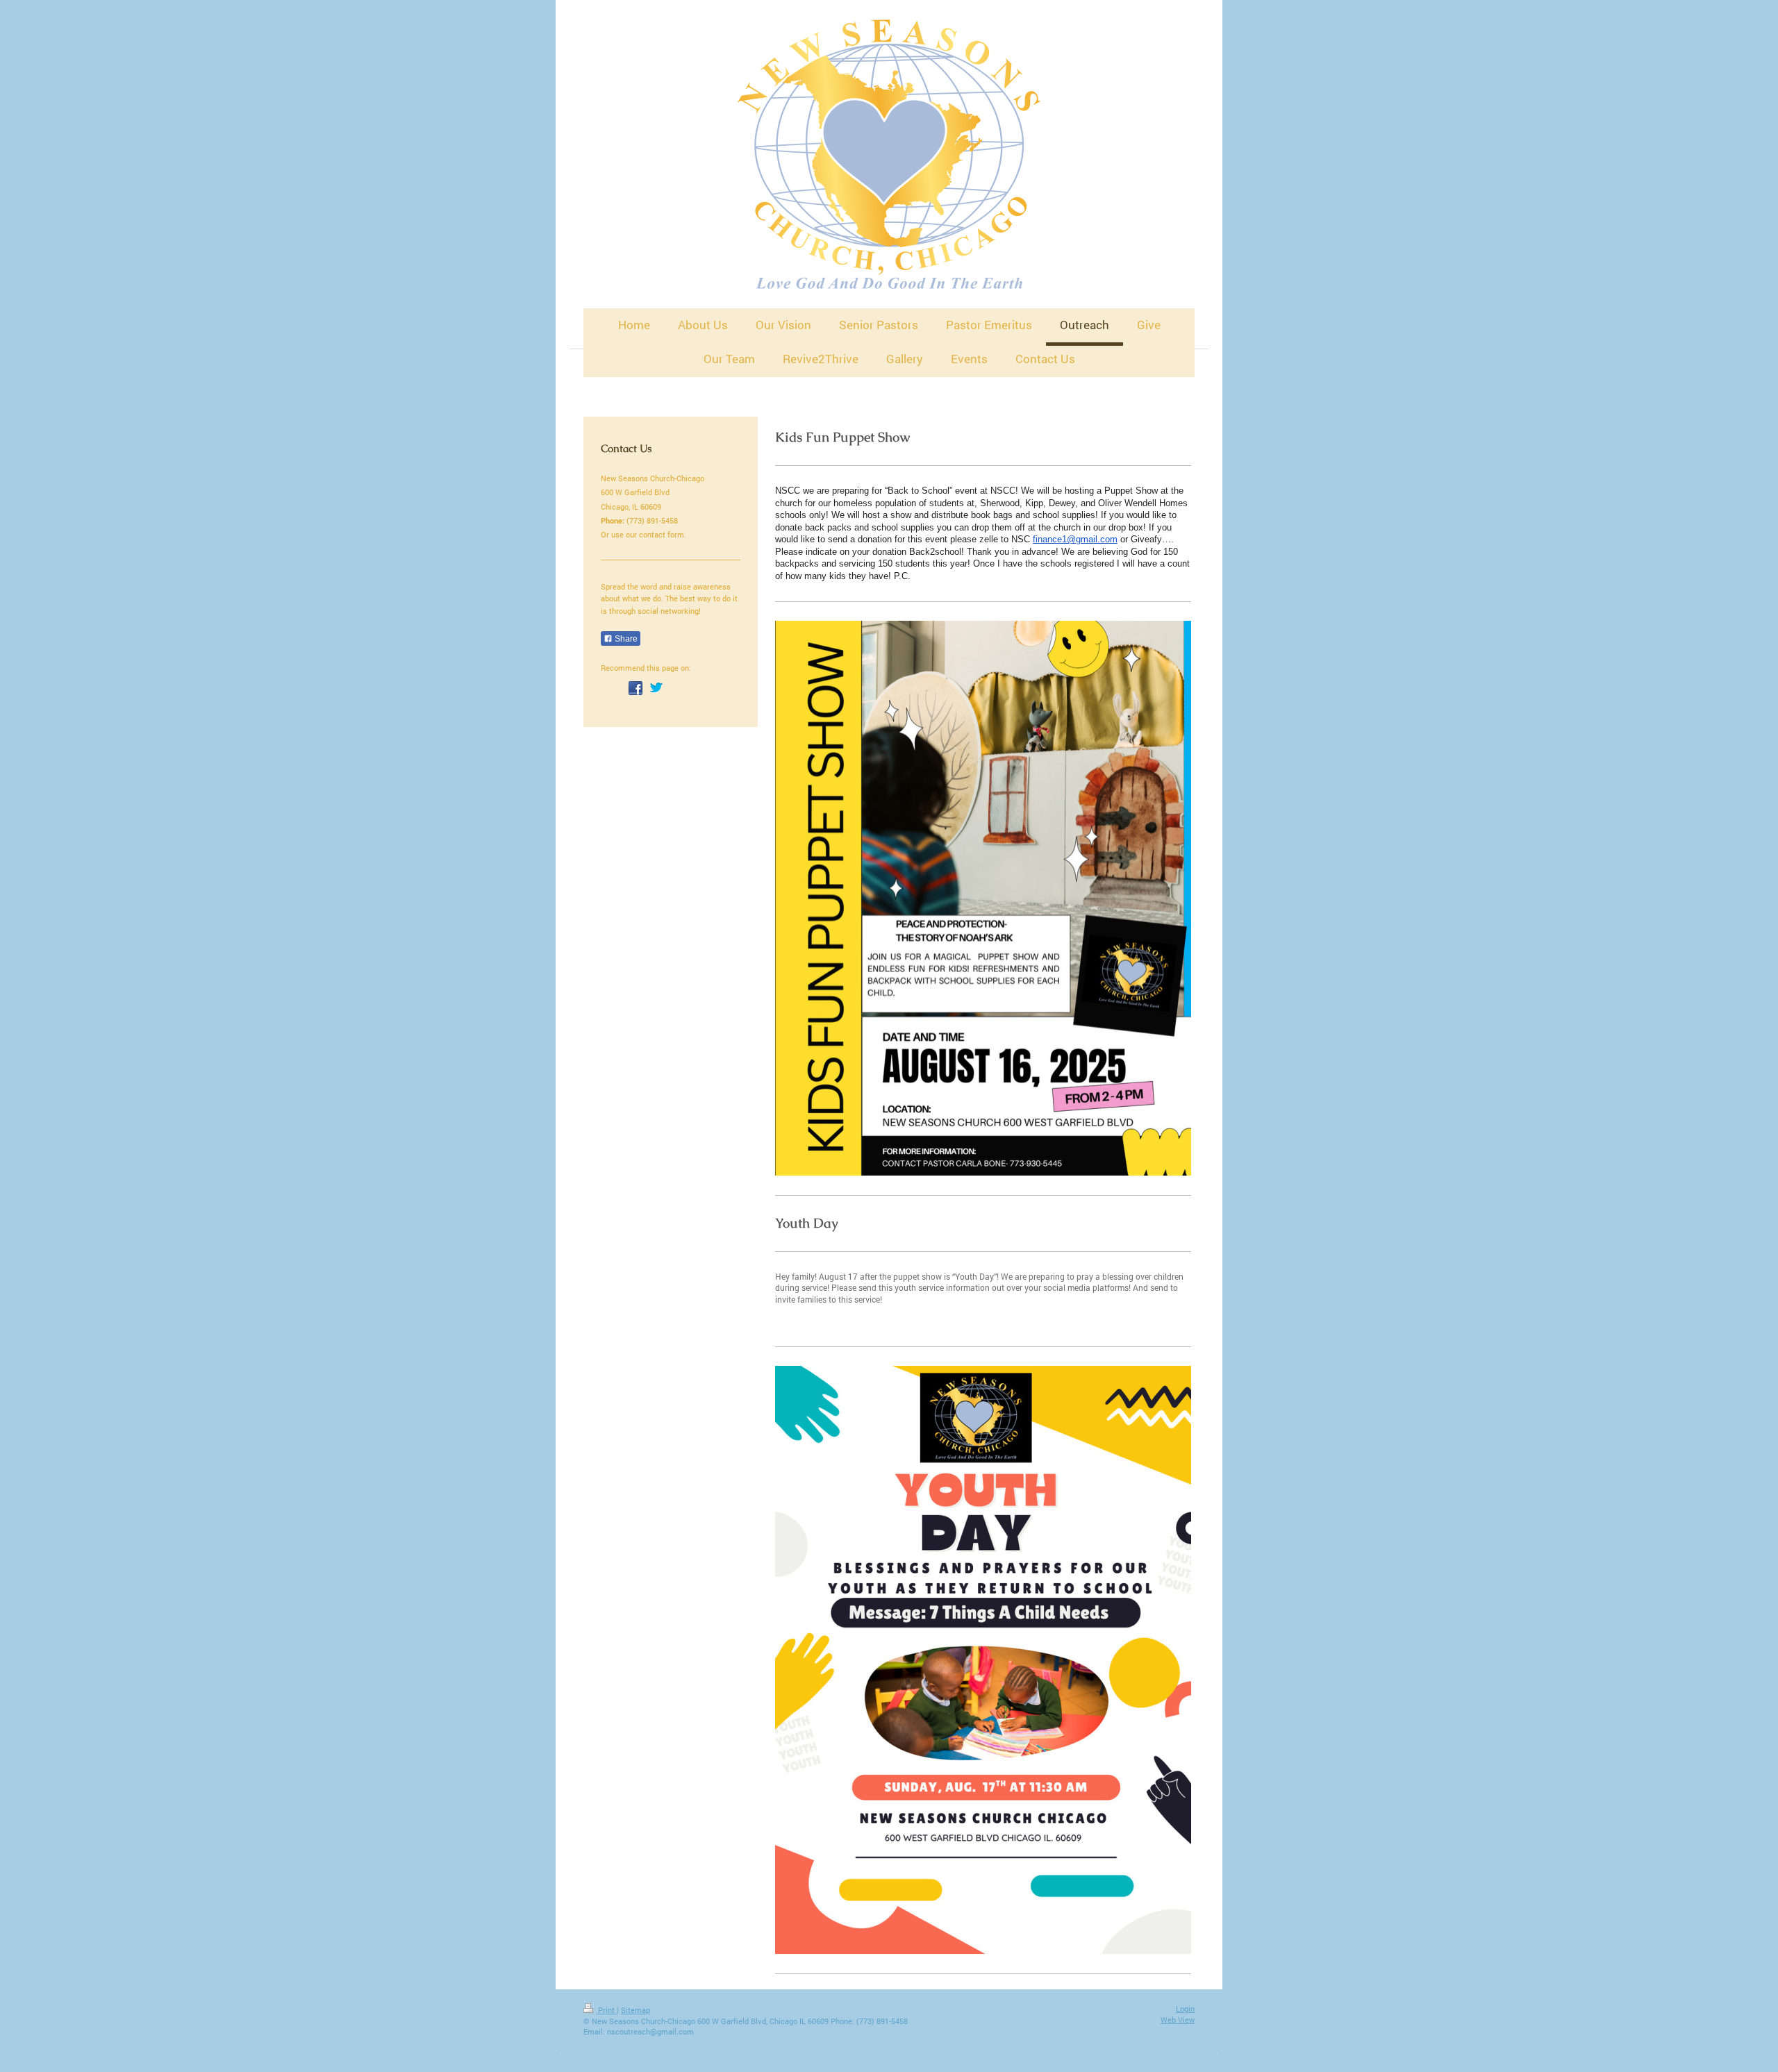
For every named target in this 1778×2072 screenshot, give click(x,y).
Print (606, 2010)
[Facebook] (635, 688)
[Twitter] (656, 688)
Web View (1178, 2020)
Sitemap (635, 2010)
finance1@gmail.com (1075, 539)
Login (1185, 2008)
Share (625, 639)
